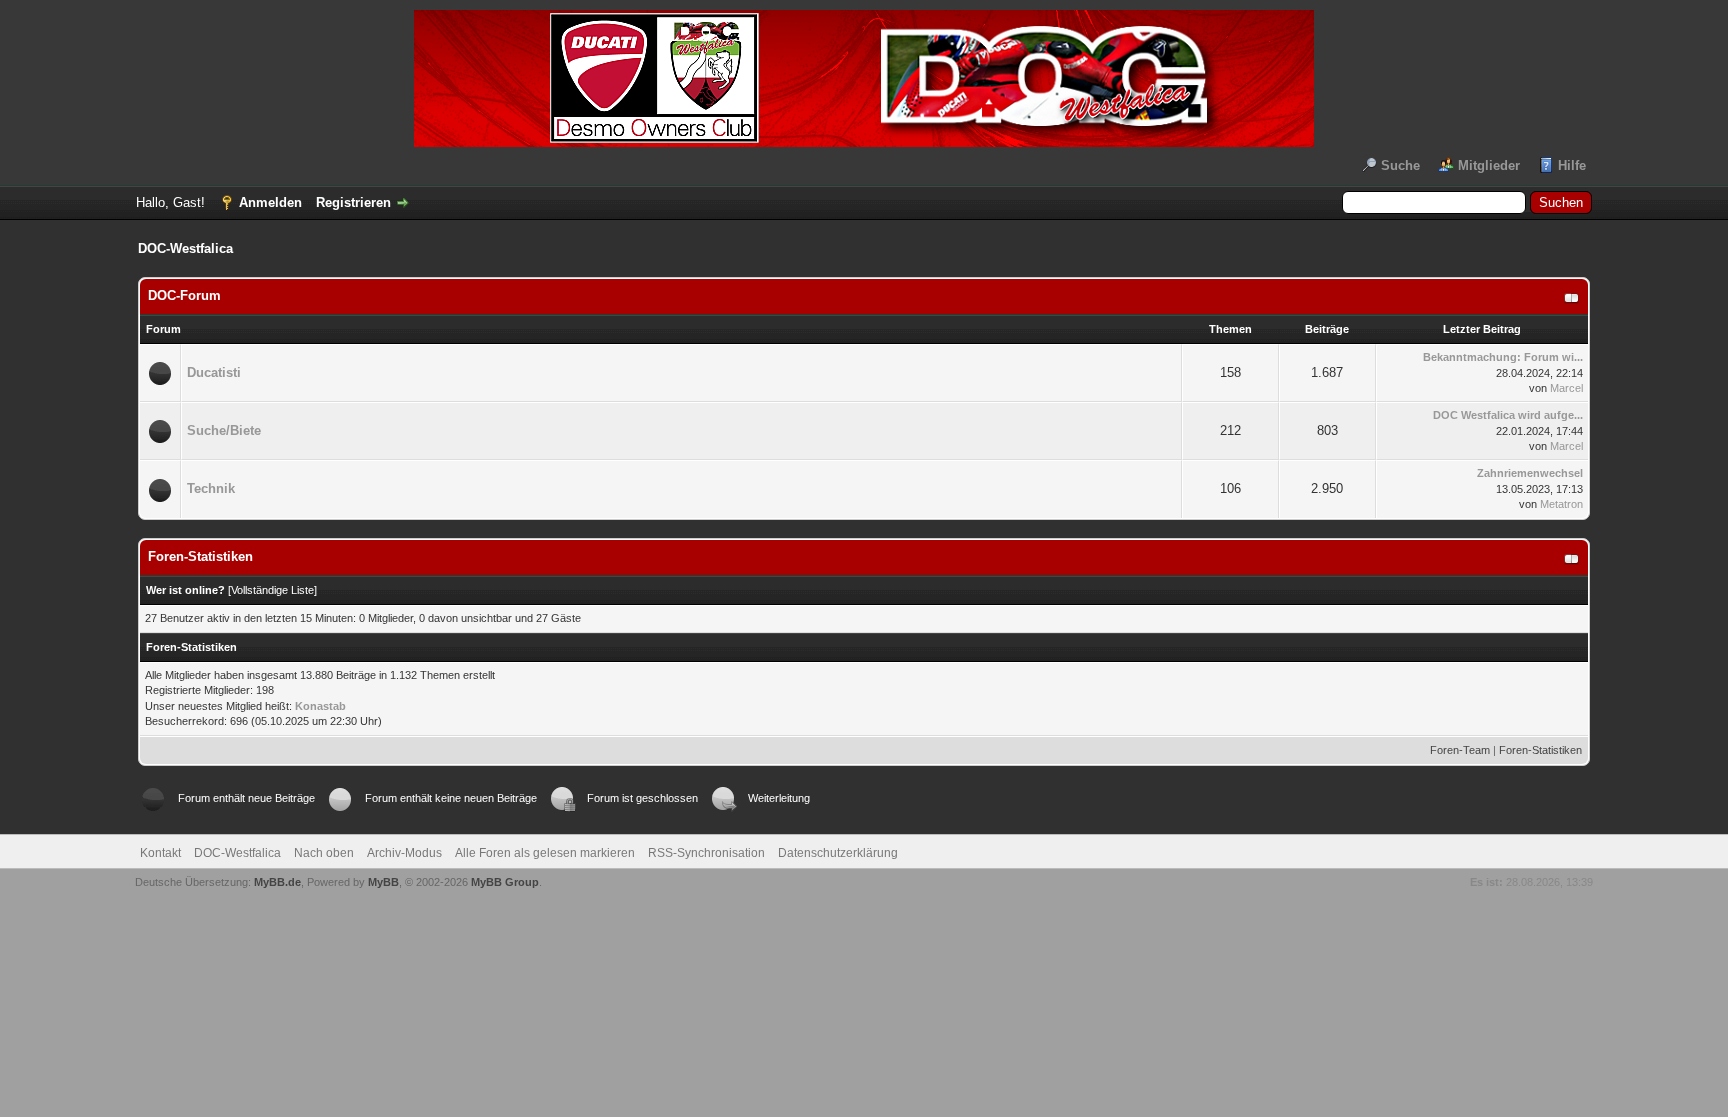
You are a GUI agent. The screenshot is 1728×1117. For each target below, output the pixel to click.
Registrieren (353, 202)
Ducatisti (214, 372)
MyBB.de (277, 882)
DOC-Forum (184, 295)
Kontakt (160, 853)
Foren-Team (1460, 750)
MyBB (383, 882)
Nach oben (324, 853)
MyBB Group (505, 882)
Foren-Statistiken (1540, 750)
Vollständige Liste (272, 590)
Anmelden (270, 202)
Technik (211, 488)
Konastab (320, 706)
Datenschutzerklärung (838, 853)
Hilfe (1572, 165)
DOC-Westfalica (237, 853)
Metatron (1561, 504)
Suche (1400, 165)
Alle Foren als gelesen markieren (545, 853)
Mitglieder (1489, 165)
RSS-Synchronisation (706, 853)
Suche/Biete (224, 430)
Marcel (1566, 388)
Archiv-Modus (404, 853)
